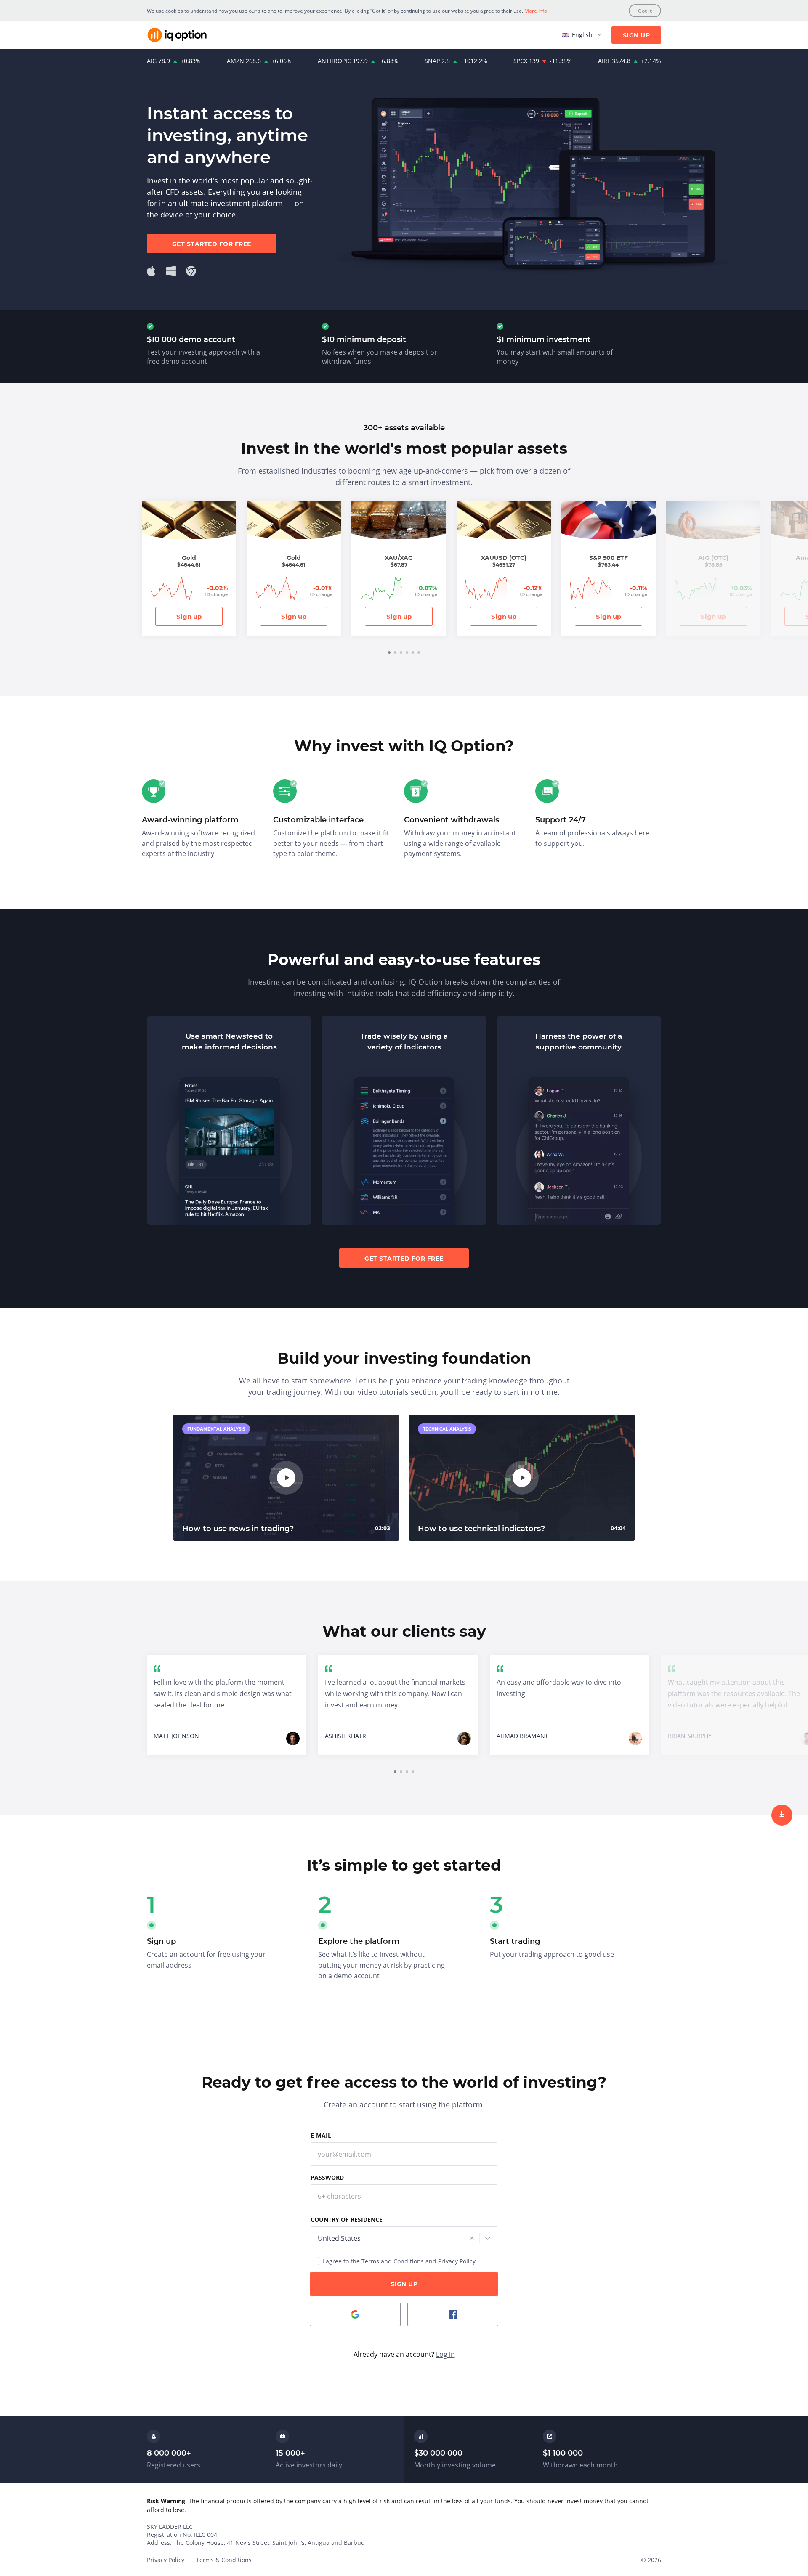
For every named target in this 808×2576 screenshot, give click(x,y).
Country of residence (347, 2220)
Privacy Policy (457, 2261)
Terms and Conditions (393, 2261)
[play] (286, 1478)
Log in (445, 2354)
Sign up (189, 616)
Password (327, 2177)
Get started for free (212, 244)
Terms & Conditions (224, 2560)
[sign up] (782, 1815)
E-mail (321, 2135)
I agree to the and (399, 2261)
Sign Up (636, 35)
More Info (536, 11)
